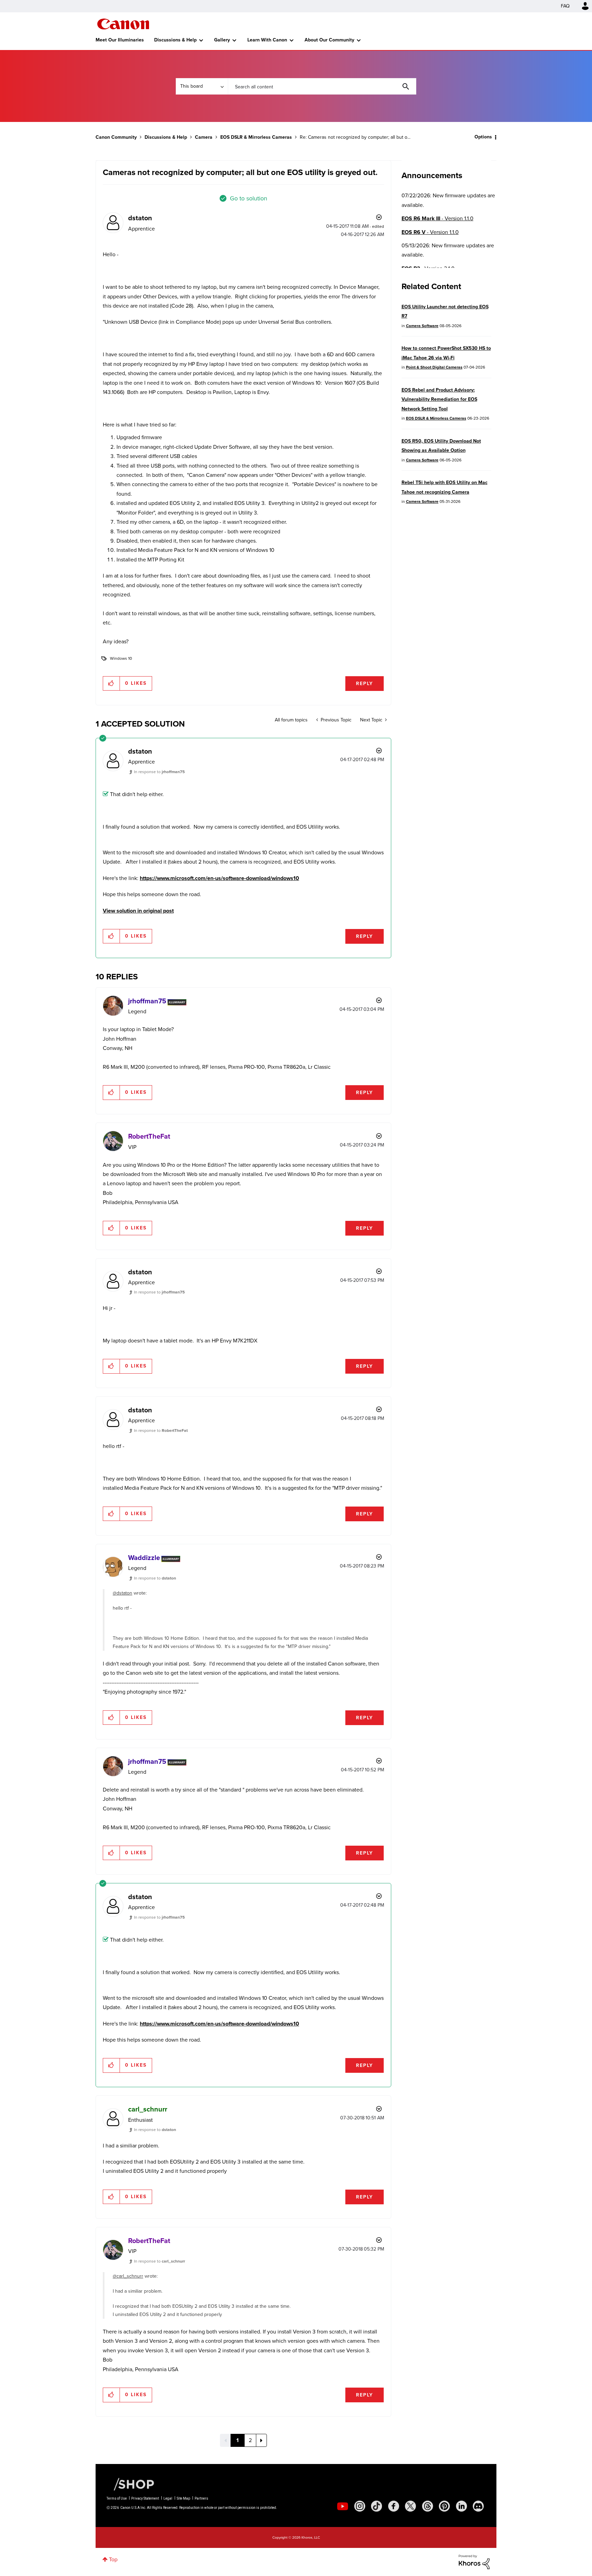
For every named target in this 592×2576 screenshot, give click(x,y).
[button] (391, 1232)
